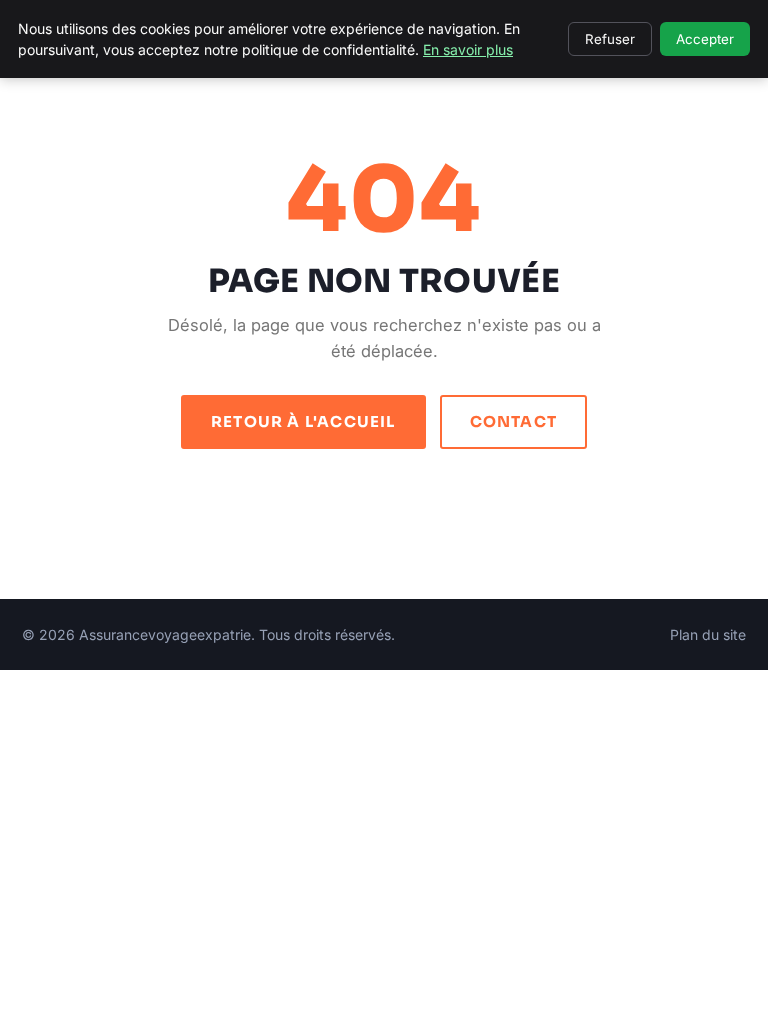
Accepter (705, 39)
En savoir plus (468, 49)
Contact (513, 421)
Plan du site (708, 634)
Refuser (610, 39)
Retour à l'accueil (303, 421)
